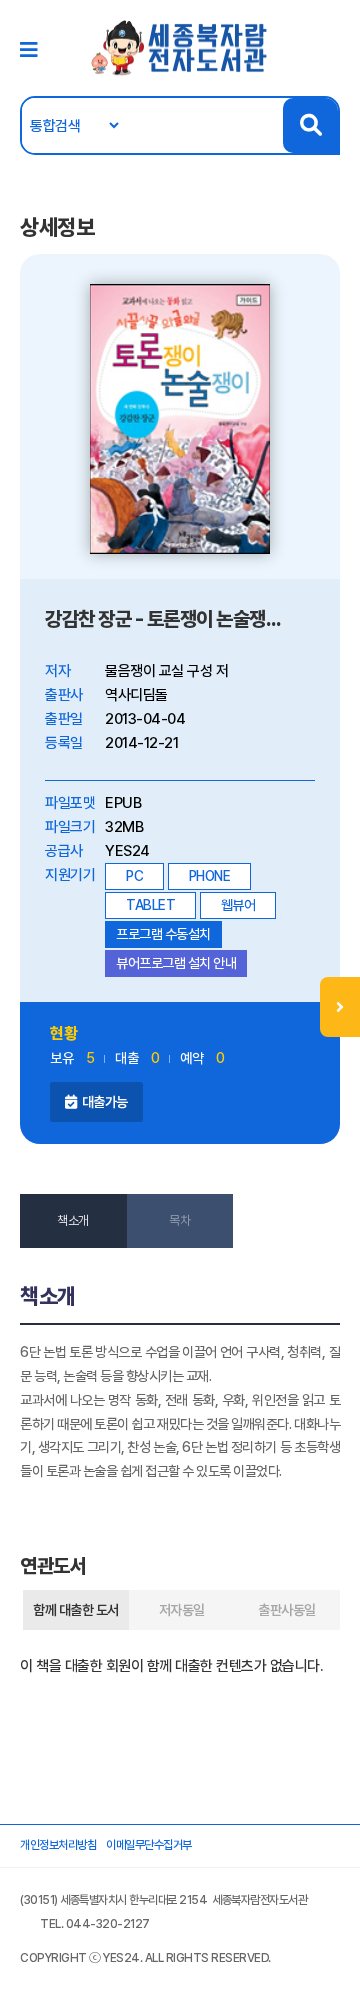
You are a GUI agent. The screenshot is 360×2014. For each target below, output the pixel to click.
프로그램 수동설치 (163, 934)
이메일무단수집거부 (149, 1845)
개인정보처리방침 (58, 1845)
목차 (179, 1220)
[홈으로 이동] (180, 47)
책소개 (73, 1220)
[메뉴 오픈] (340, 1007)
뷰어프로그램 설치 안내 (176, 963)
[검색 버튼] (310, 125)
